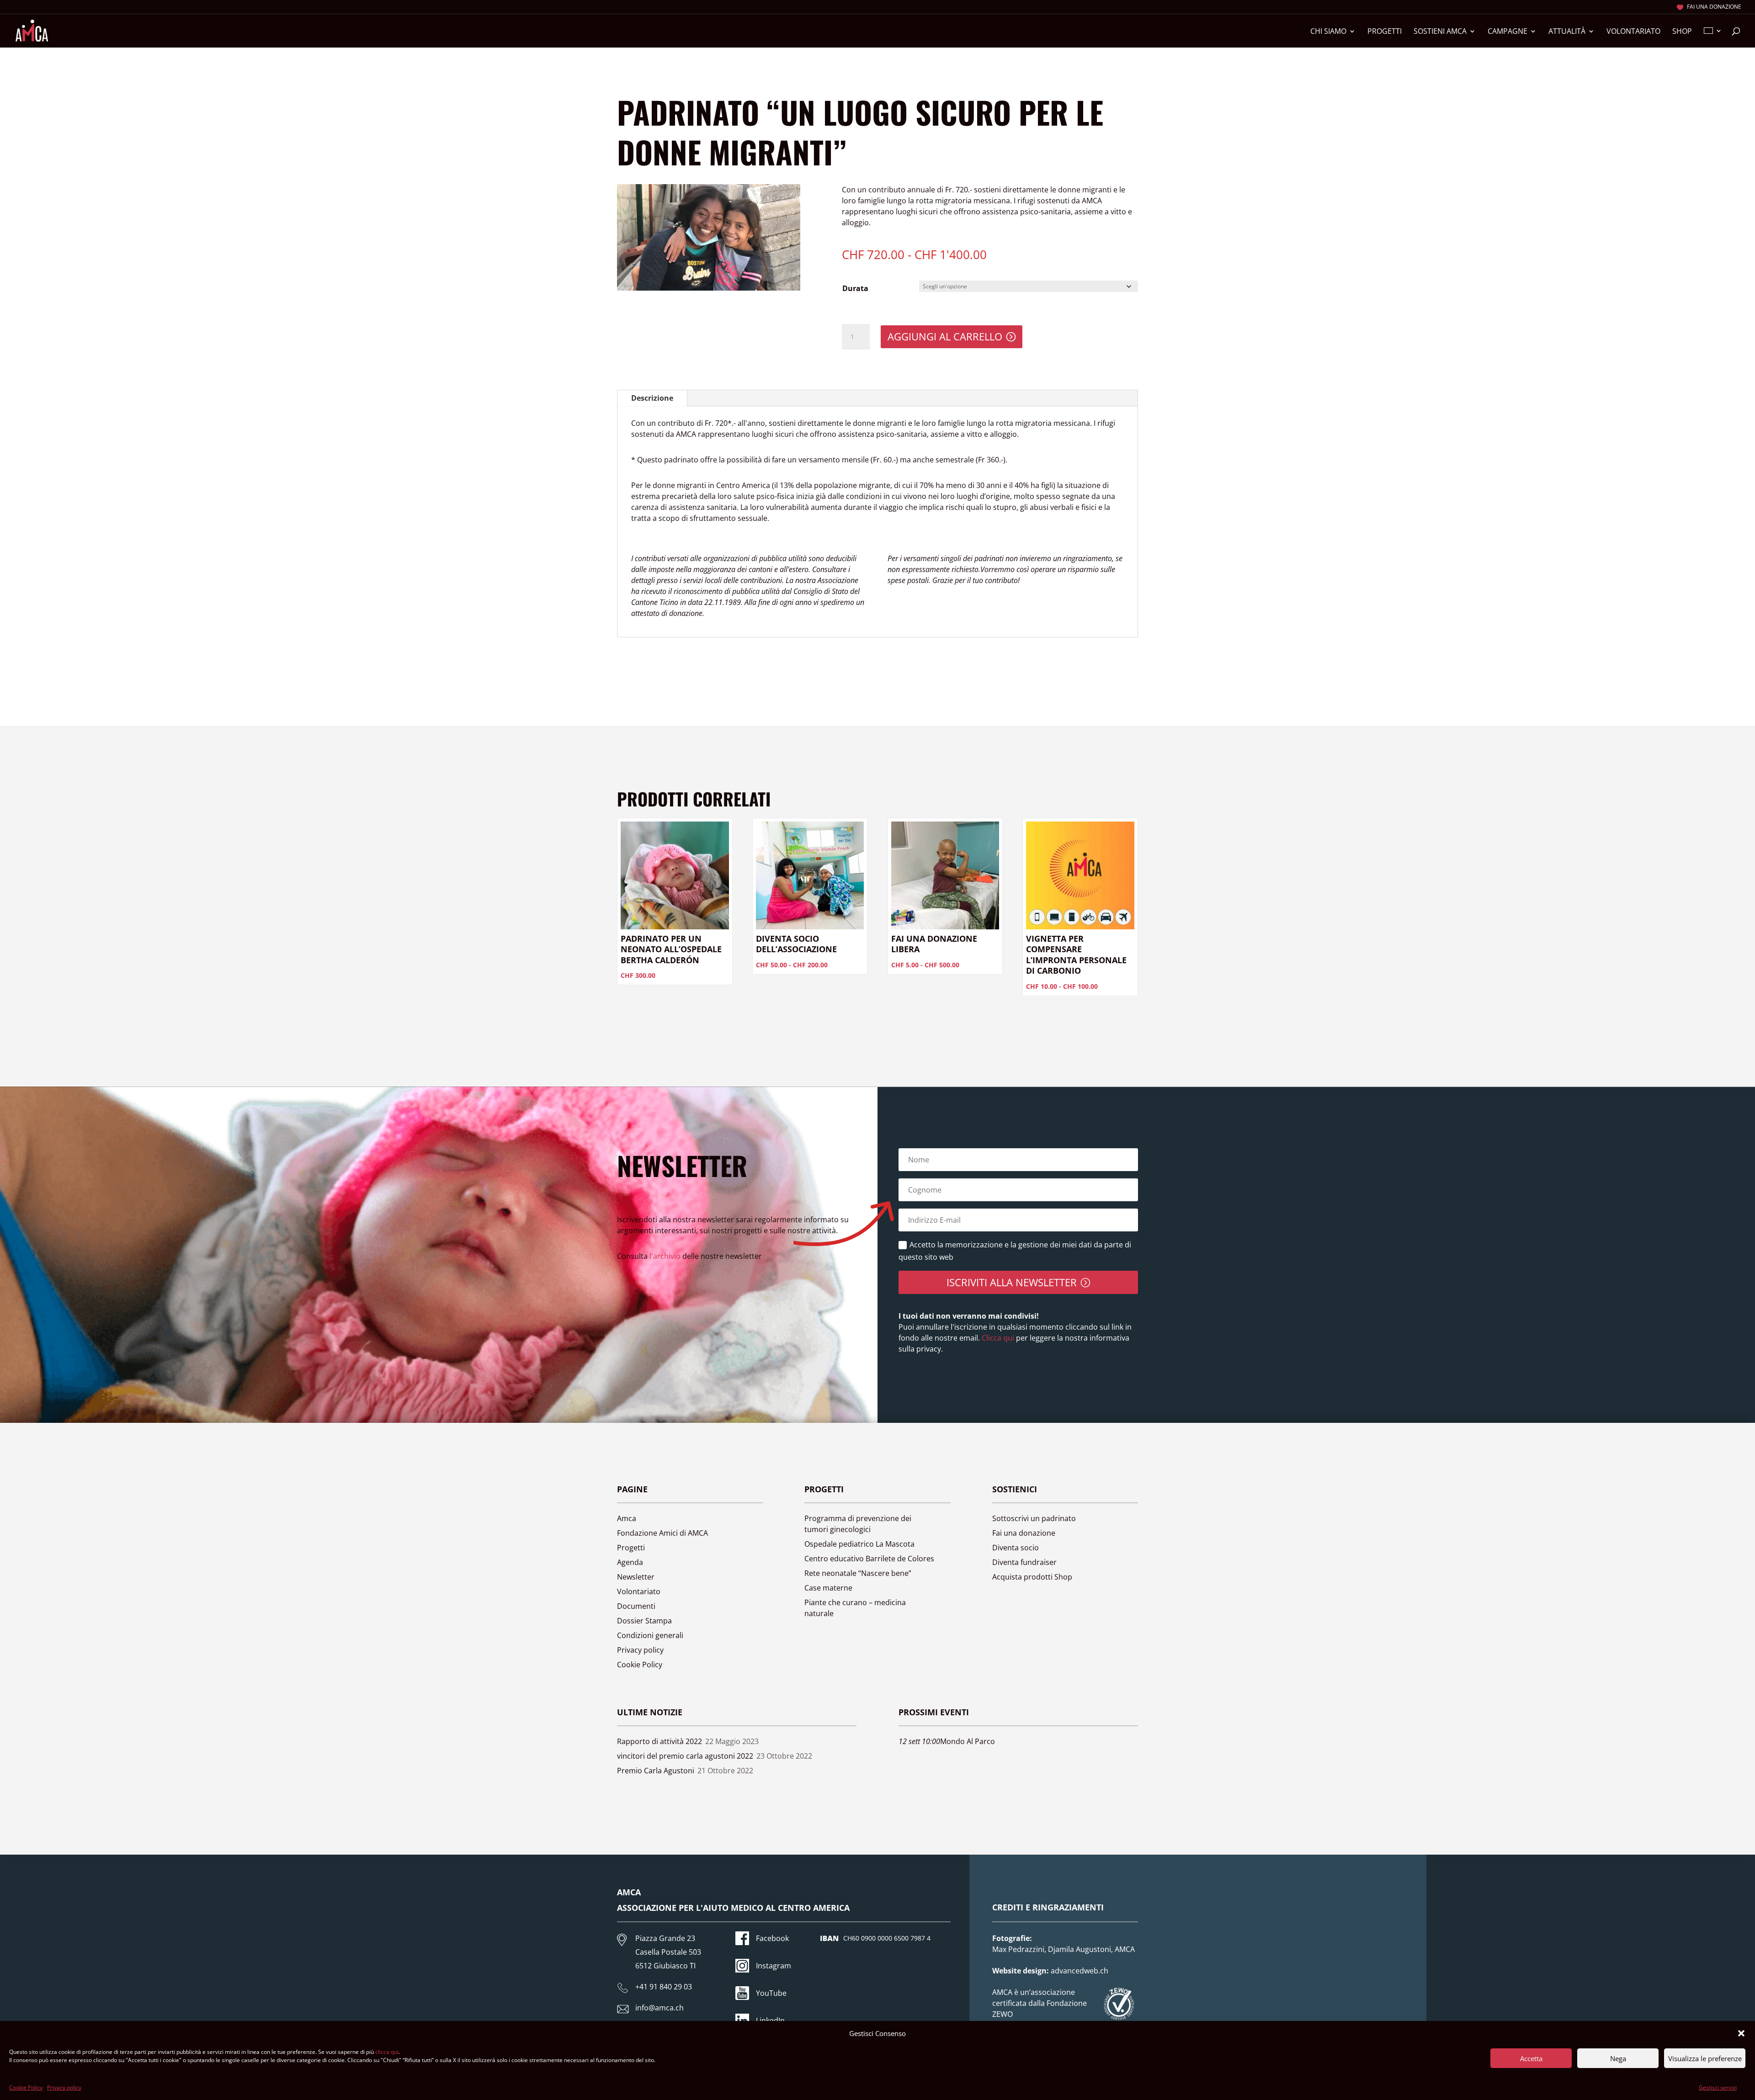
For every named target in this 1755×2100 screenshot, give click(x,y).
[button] (1741, 2033)
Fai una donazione (1714, 7)
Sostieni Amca (1440, 32)
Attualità (1567, 32)
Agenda (630, 1562)
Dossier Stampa (644, 1621)
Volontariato (1633, 32)
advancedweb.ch (1080, 1971)
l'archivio (665, 1256)
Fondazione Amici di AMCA (662, 1533)
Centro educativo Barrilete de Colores (869, 1559)
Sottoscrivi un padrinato (1034, 1518)
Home (627, 67)
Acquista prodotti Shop (1032, 1577)
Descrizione (652, 398)
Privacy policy (64, 2087)
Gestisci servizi (1718, 2087)
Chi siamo (1328, 32)
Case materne (828, 1588)
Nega (1618, 2058)
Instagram (774, 1966)
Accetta (1531, 2058)
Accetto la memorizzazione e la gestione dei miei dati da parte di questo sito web (1015, 1251)
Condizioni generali (650, 1635)
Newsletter (636, 1577)
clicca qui (387, 2052)
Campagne (1508, 32)
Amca (627, 1518)
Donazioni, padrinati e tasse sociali (719, 67)
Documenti (636, 1606)
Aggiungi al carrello (945, 336)
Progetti (1385, 32)
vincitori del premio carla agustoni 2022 (685, 1756)
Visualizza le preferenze (1705, 2058)
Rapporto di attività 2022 (659, 1741)
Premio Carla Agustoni (656, 1771)
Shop (1682, 32)
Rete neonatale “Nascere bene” (858, 1573)
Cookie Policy (26, 2087)
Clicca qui (997, 1338)
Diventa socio (1016, 1548)
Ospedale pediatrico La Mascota (859, 1544)
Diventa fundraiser (1024, 1562)
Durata (855, 288)
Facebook (772, 1938)
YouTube (771, 1993)
